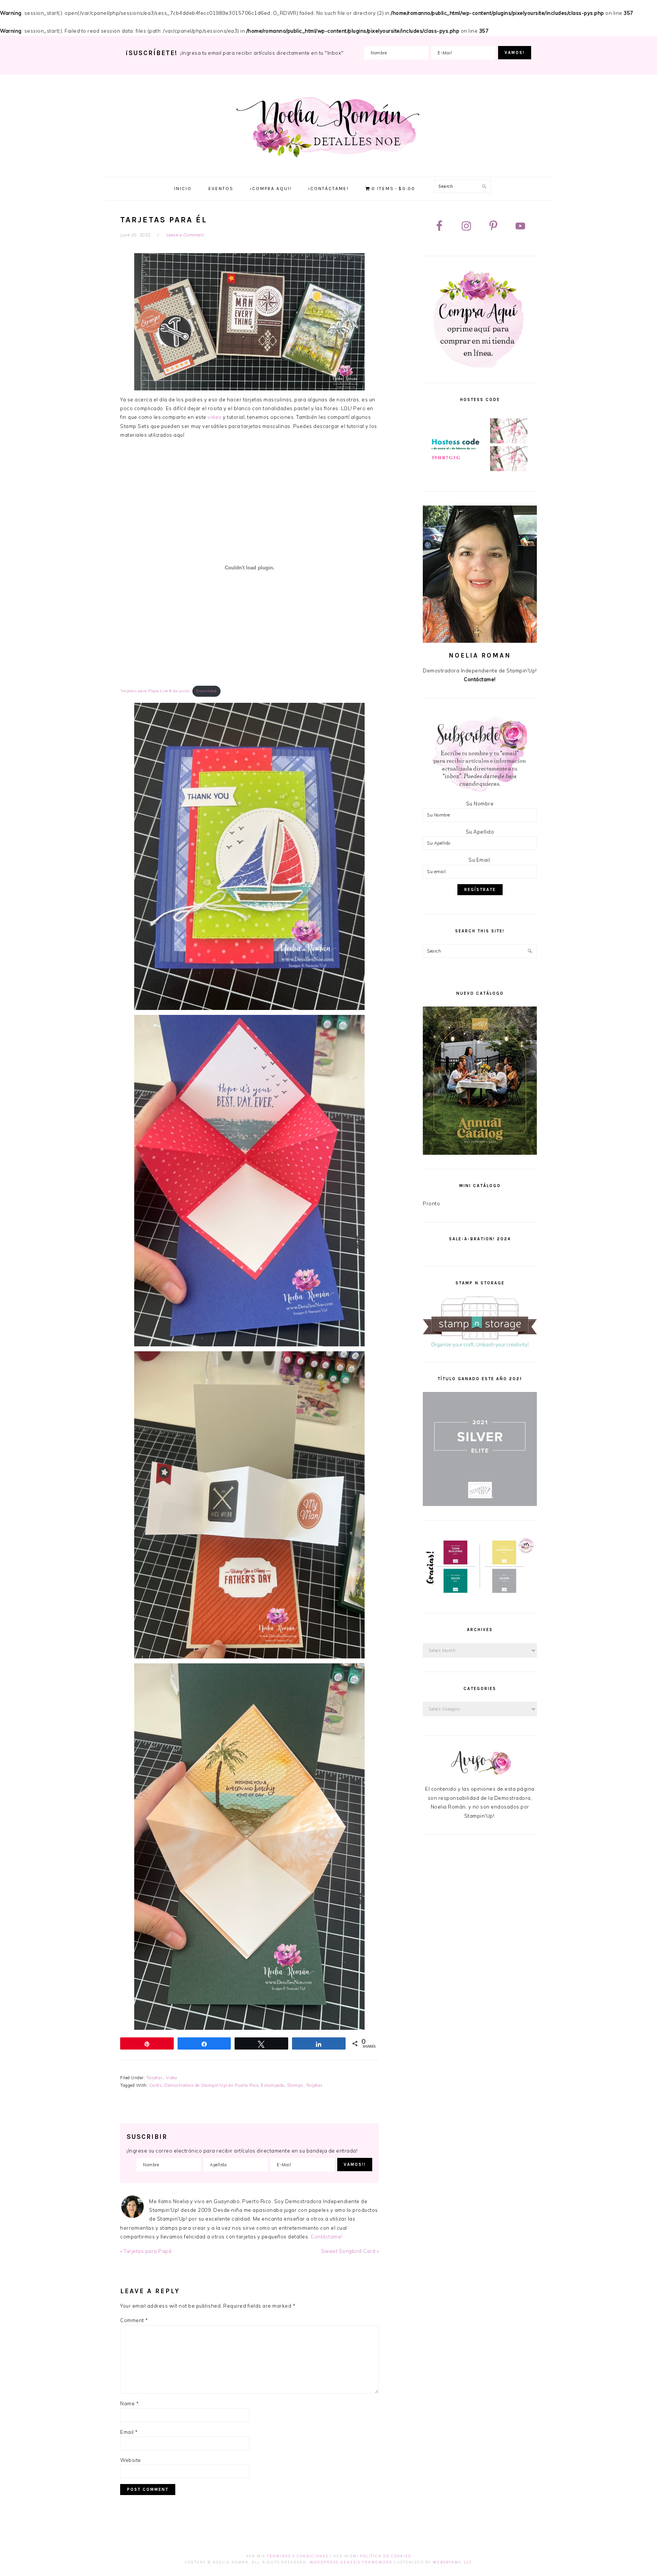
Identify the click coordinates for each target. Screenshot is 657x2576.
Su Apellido (480, 832)
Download (206, 691)
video (215, 417)
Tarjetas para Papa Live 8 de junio (155, 691)
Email (129, 2432)
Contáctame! (327, 2237)
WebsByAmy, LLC (452, 2562)
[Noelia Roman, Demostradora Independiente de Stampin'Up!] (329, 159)
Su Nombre (480, 804)
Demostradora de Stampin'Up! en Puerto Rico (211, 2085)
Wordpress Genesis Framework (351, 2562)
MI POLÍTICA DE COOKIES (382, 2556)
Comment (134, 2320)
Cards (156, 2085)
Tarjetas (155, 2078)
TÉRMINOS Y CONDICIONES (298, 2556)
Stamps (295, 2085)
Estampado (273, 2085)
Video (171, 2078)
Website (131, 2460)
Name (129, 2403)
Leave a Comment (185, 235)
